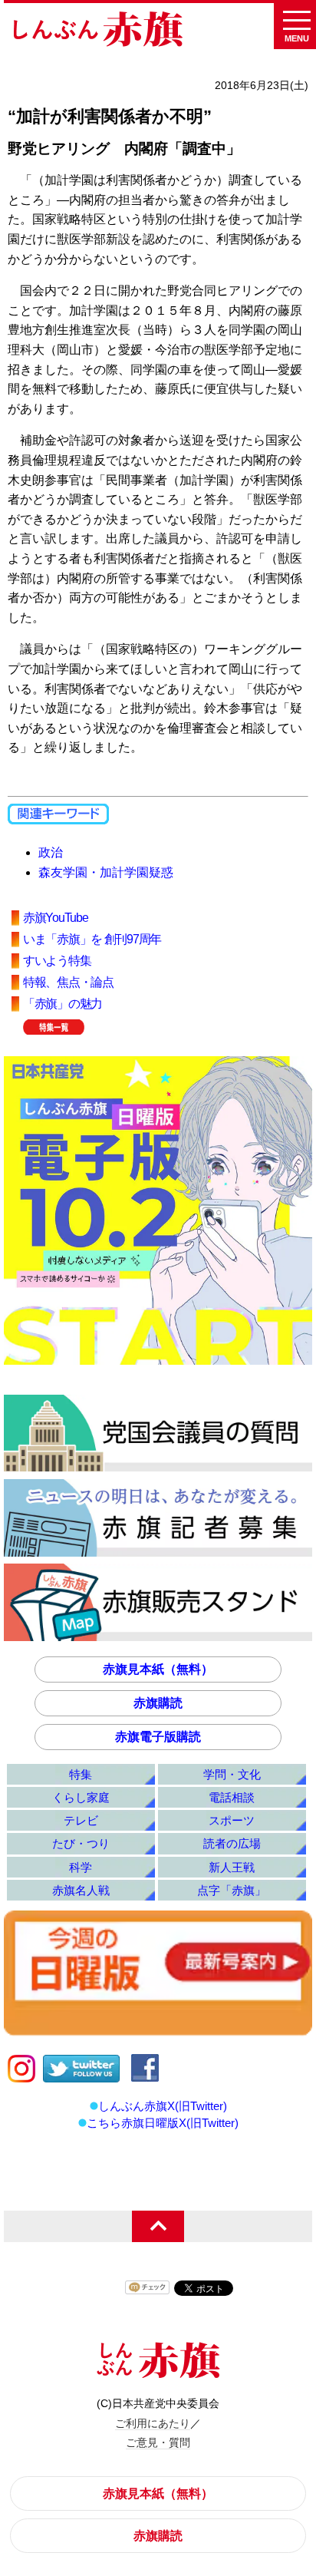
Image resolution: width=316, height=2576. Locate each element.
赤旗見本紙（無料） (158, 1669)
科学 (81, 1867)
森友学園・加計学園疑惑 (106, 872)
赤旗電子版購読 (158, 1737)
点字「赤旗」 (232, 1890)
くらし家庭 (81, 1797)
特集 (81, 1774)
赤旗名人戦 (81, 1890)
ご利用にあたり (153, 2423)
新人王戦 (232, 1867)
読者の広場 (232, 1843)
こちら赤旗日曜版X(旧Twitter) (163, 2123)
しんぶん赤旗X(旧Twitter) (163, 2106)
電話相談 (232, 1797)
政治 (51, 852)
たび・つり (81, 1843)
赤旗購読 (158, 1703)
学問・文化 (232, 1774)
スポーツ (232, 1820)
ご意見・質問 (158, 2442)
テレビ (81, 1820)
